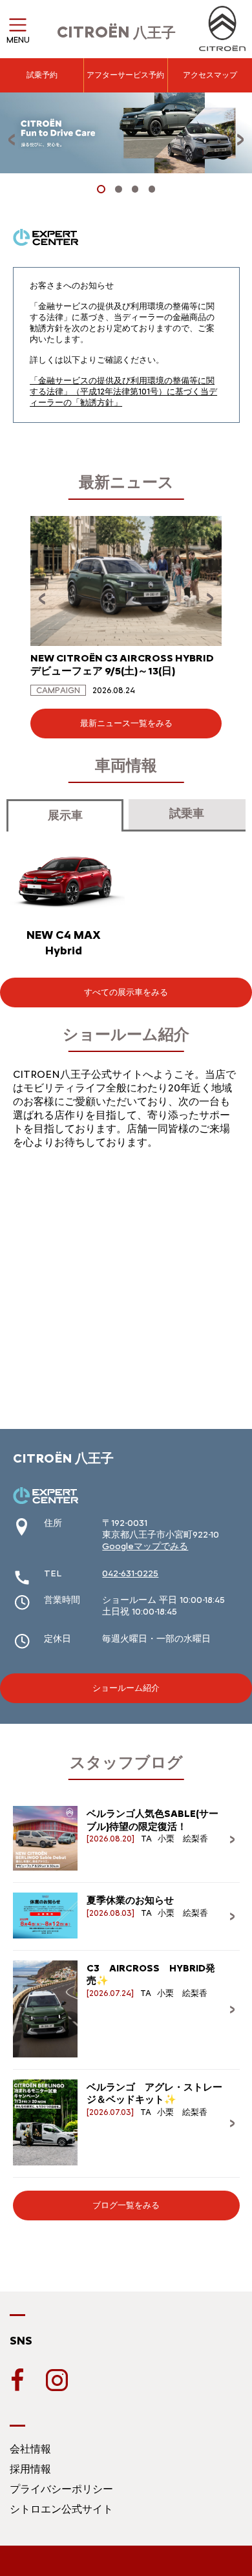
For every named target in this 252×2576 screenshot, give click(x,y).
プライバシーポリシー (61, 2489)
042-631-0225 (130, 1573)
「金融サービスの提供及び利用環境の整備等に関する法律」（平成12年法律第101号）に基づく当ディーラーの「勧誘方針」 (123, 392)
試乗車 (187, 813)
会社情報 (30, 2449)
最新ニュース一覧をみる (126, 723)
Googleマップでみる (145, 1546)
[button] (101, 189)
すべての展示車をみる (126, 992)
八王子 (116, 33)
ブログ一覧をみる (126, 2205)
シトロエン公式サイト (61, 2509)
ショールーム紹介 (126, 1688)
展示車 (65, 815)
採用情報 (30, 2469)
